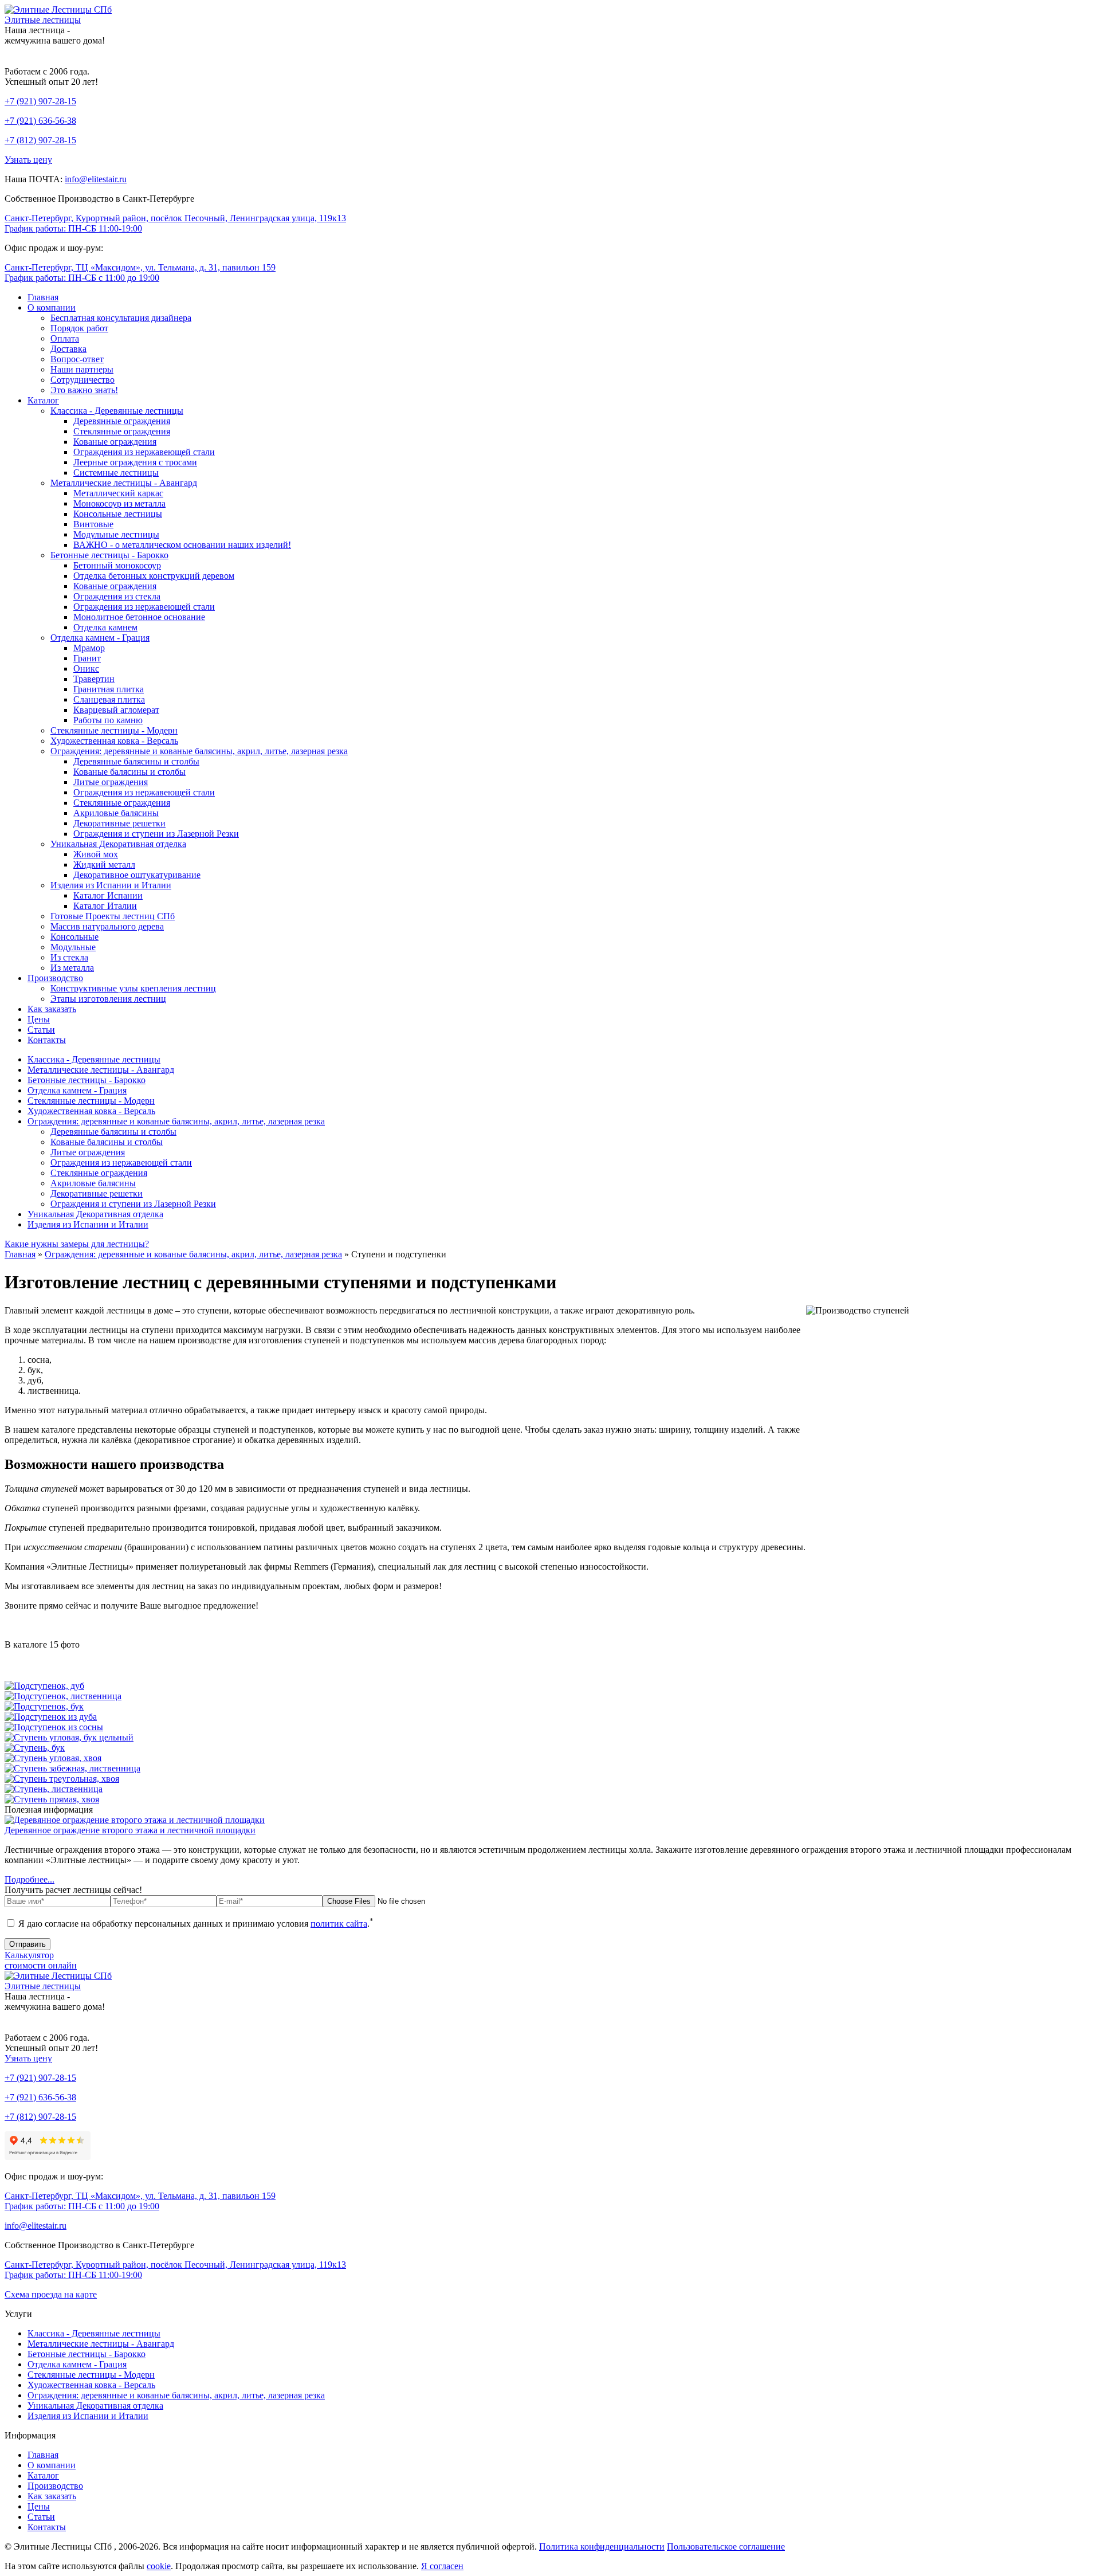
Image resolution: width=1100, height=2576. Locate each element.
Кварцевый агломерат (116, 710)
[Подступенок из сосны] (54, 1727)
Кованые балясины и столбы (129, 772)
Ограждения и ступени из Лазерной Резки (156, 834)
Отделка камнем (105, 627)
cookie (159, 2566)
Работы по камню (108, 720)
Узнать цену (28, 160)
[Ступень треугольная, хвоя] (62, 1779)
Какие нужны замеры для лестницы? (77, 1244)
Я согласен (442, 2566)
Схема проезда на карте (51, 2294)
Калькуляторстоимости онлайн (41, 1960)
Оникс (86, 668)
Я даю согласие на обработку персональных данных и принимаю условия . (195, 1924)
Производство (55, 978)
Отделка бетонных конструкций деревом (154, 576)
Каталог (43, 400)
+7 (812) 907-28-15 (40, 140)
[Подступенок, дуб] (44, 1686)
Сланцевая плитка (109, 699)
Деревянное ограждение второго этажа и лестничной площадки (130, 1830)
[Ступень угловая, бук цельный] (69, 1737)
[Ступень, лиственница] (54, 1789)
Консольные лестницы (118, 514)
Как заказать (52, 1009)
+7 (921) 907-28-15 (40, 101)
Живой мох (96, 854)
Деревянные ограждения (122, 421)
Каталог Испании (108, 895)
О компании (52, 307)
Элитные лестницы (43, 20)
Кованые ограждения (115, 442)
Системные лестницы (116, 473)
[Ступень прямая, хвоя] (52, 1799)
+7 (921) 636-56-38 (40, 121)
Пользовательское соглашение (726, 2546)
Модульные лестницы (116, 534)
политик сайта (339, 1924)
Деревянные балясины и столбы (136, 761)
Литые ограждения (111, 782)
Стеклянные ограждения (122, 431)
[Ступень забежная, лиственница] (72, 1768)
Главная (43, 297)
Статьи (41, 1030)
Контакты (47, 1040)
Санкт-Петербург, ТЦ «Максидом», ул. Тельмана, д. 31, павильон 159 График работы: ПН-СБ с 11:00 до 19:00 (140, 273)
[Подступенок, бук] (44, 1706)
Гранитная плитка (109, 689)
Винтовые (93, 524)
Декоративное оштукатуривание (137, 875)
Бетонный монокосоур (117, 565)
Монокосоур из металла (119, 503)
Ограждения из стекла (117, 596)
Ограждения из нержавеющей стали (144, 452)
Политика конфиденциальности (602, 2546)
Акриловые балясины (116, 813)
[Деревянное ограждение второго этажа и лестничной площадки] (135, 1820)
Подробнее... (30, 1879)
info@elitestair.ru (96, 179)
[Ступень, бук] (35, 1748)
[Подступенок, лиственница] (63, 1696)
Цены (39, 1019)
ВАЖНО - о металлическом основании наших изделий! (182, 545)
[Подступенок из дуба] (51, 1717)
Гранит (87, 658)
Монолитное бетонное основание (139, 617)
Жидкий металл (104, 864)
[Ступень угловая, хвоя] (53, 1758)
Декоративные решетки (119, 823)
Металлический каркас (118, 493)
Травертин (94, 679)
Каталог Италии (105, 906)
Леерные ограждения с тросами (135, 462)
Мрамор (89, 648)
